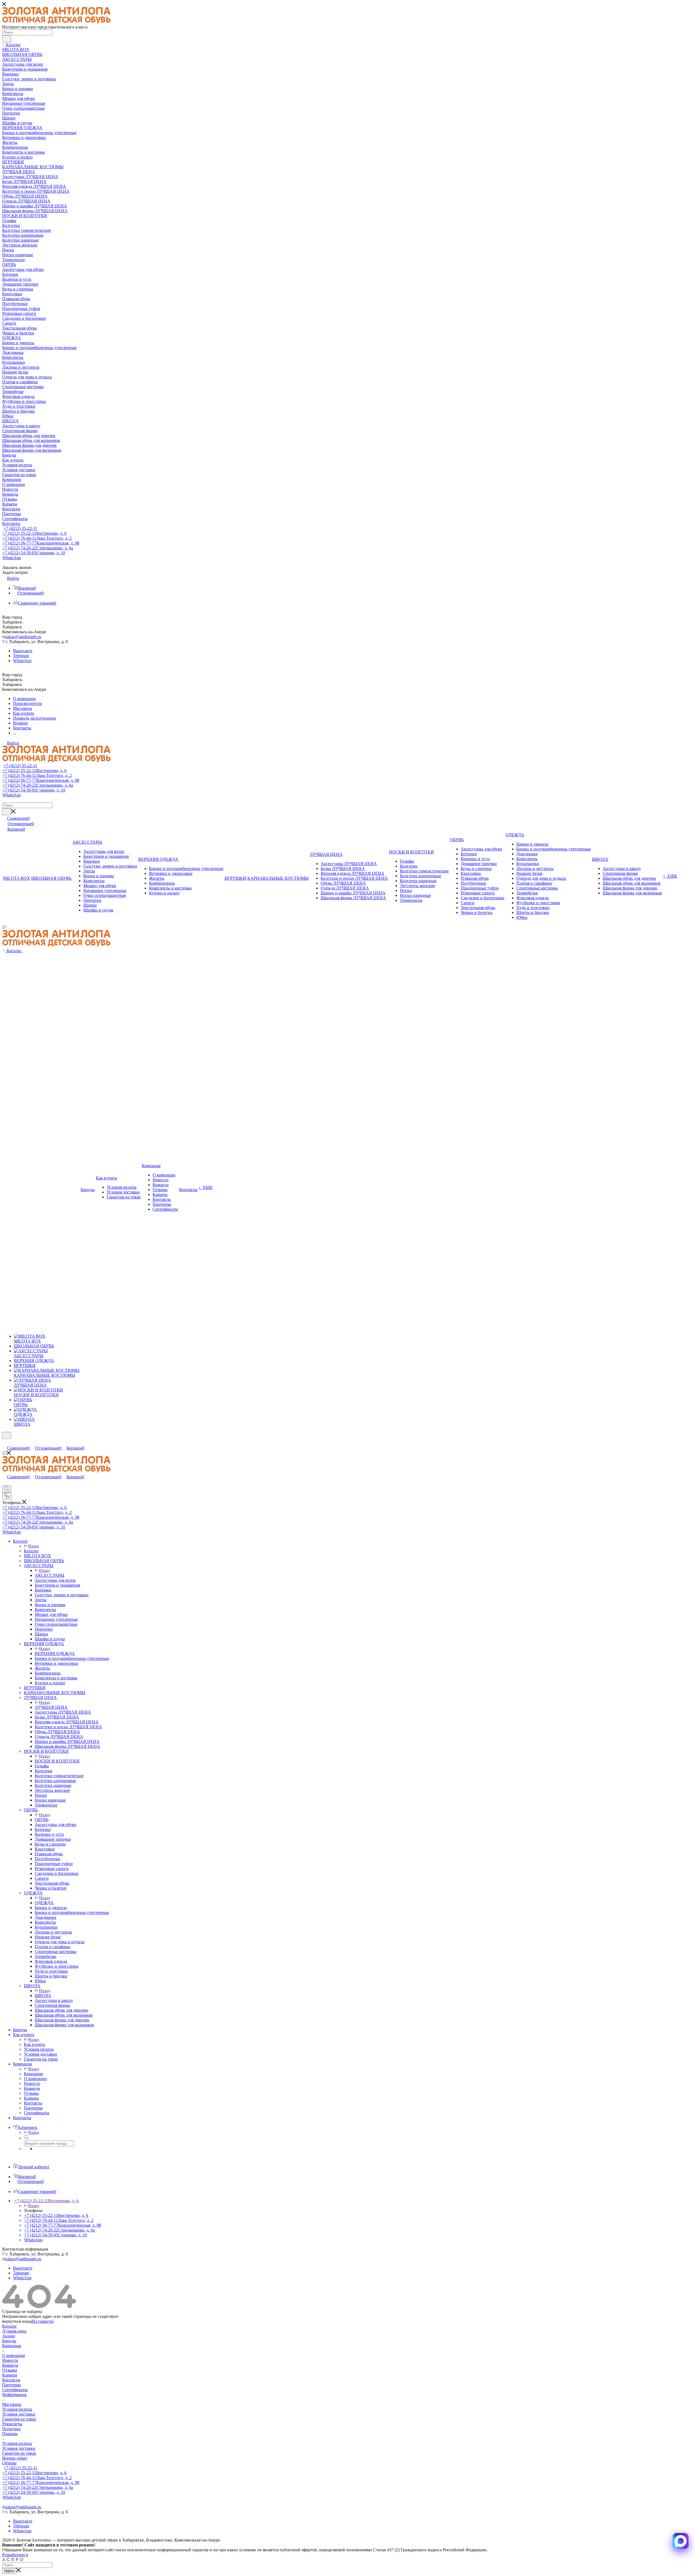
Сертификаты (15, 2390)
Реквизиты (12, 2424)
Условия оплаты (17, 2409)
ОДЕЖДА (44, 1903)
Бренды (9, 2341)
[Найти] (7, 39)
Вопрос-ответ (15, 2458)
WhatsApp (12, 558)
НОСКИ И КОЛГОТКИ (57, 1761)
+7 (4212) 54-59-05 (34, 553)
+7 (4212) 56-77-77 (41, 543)
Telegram (21, 656)
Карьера (10, 2375)
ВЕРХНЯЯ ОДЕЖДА (55, 1653)
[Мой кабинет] (5, 1442)
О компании (14, 2355)
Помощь (10, 2434)
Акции (9, 2336)
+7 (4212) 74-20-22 (38, 548)
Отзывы (10, 2370)
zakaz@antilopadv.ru (23, 637)
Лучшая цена (14, 2331)
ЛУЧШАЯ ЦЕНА (51, 1707)
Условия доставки (19, 2414)
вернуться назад (17, 2321)
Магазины (12, 2404)
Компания (33, 2074)
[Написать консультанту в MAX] (681, 2541)
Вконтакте (23, 651)
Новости (10, 2360)
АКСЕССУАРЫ (50, 1575)
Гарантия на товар (19, 2419)
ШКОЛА (43, 1996)
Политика (11, 2429)
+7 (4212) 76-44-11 (37, 538)
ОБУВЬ (42, 1820)
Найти (9, 2571)
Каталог (31, 1551)
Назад (34, 1546)
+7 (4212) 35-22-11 (20, 528)
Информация (14, 2395)
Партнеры (12, 2385)
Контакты (11, 2380)
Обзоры (9, 2463)
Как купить (34, 2044)
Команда (10, 2365)
